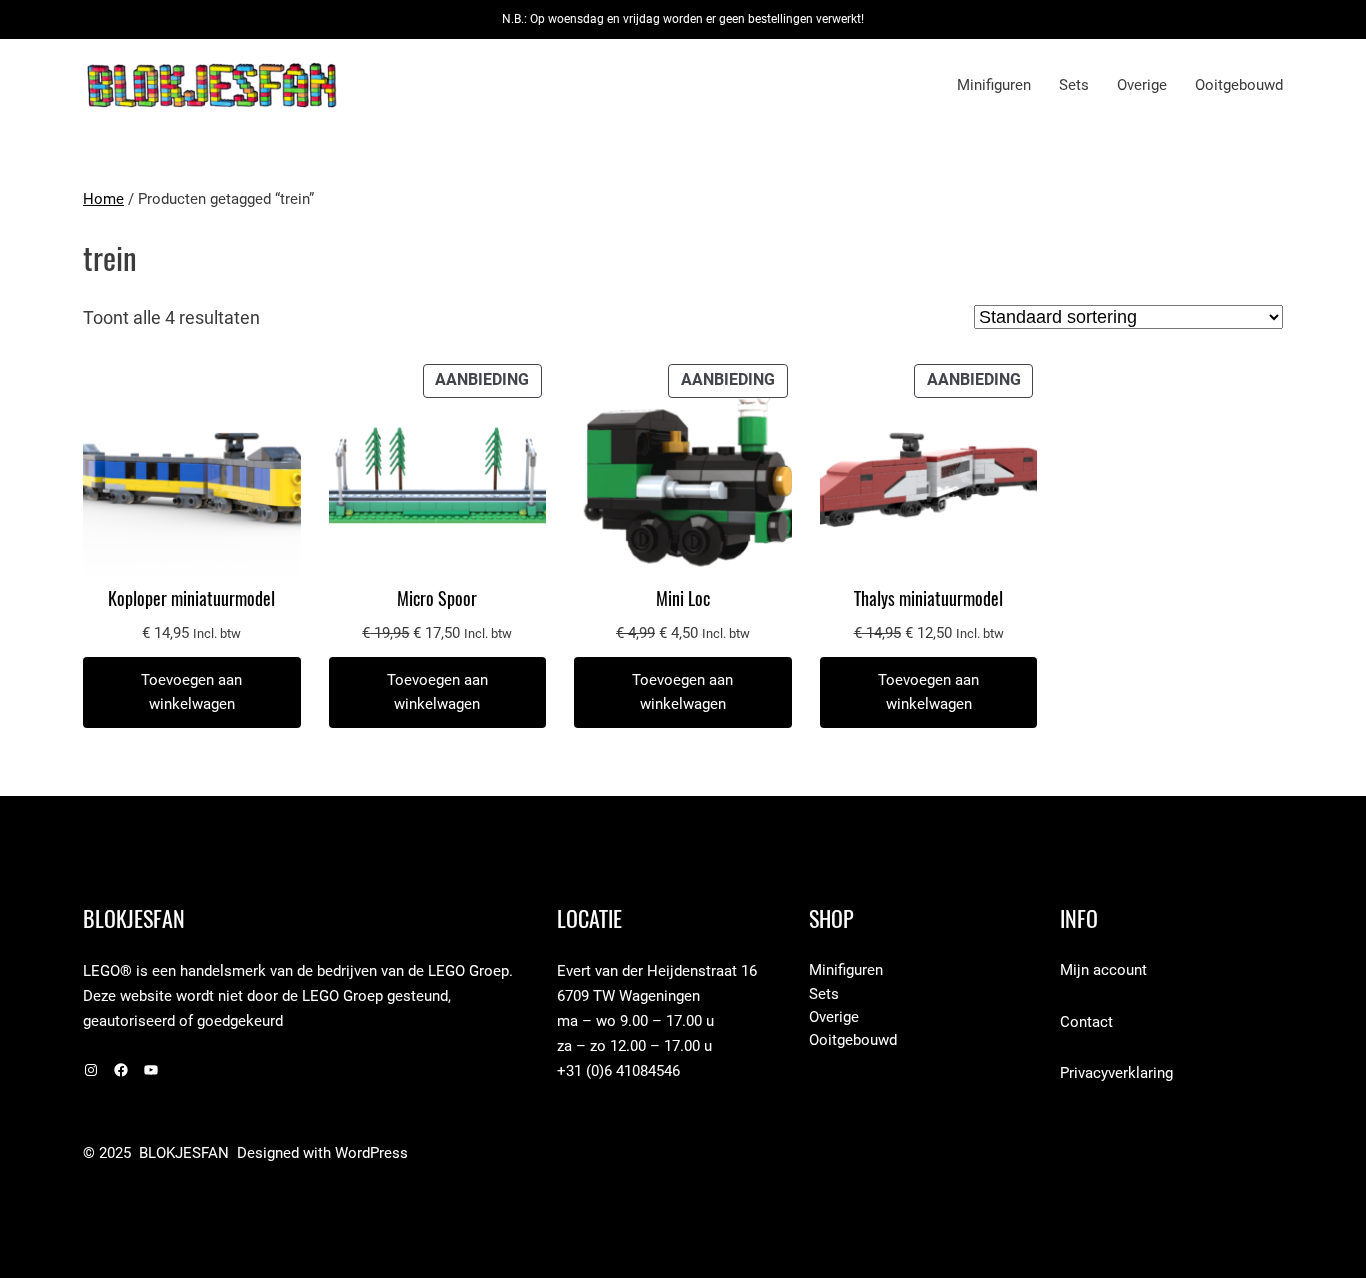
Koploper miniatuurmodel (191, 599)
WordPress (371, 1153)
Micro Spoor (437, 599)
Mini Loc (683, 599)
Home (103, 199)
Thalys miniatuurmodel (928, 599)
